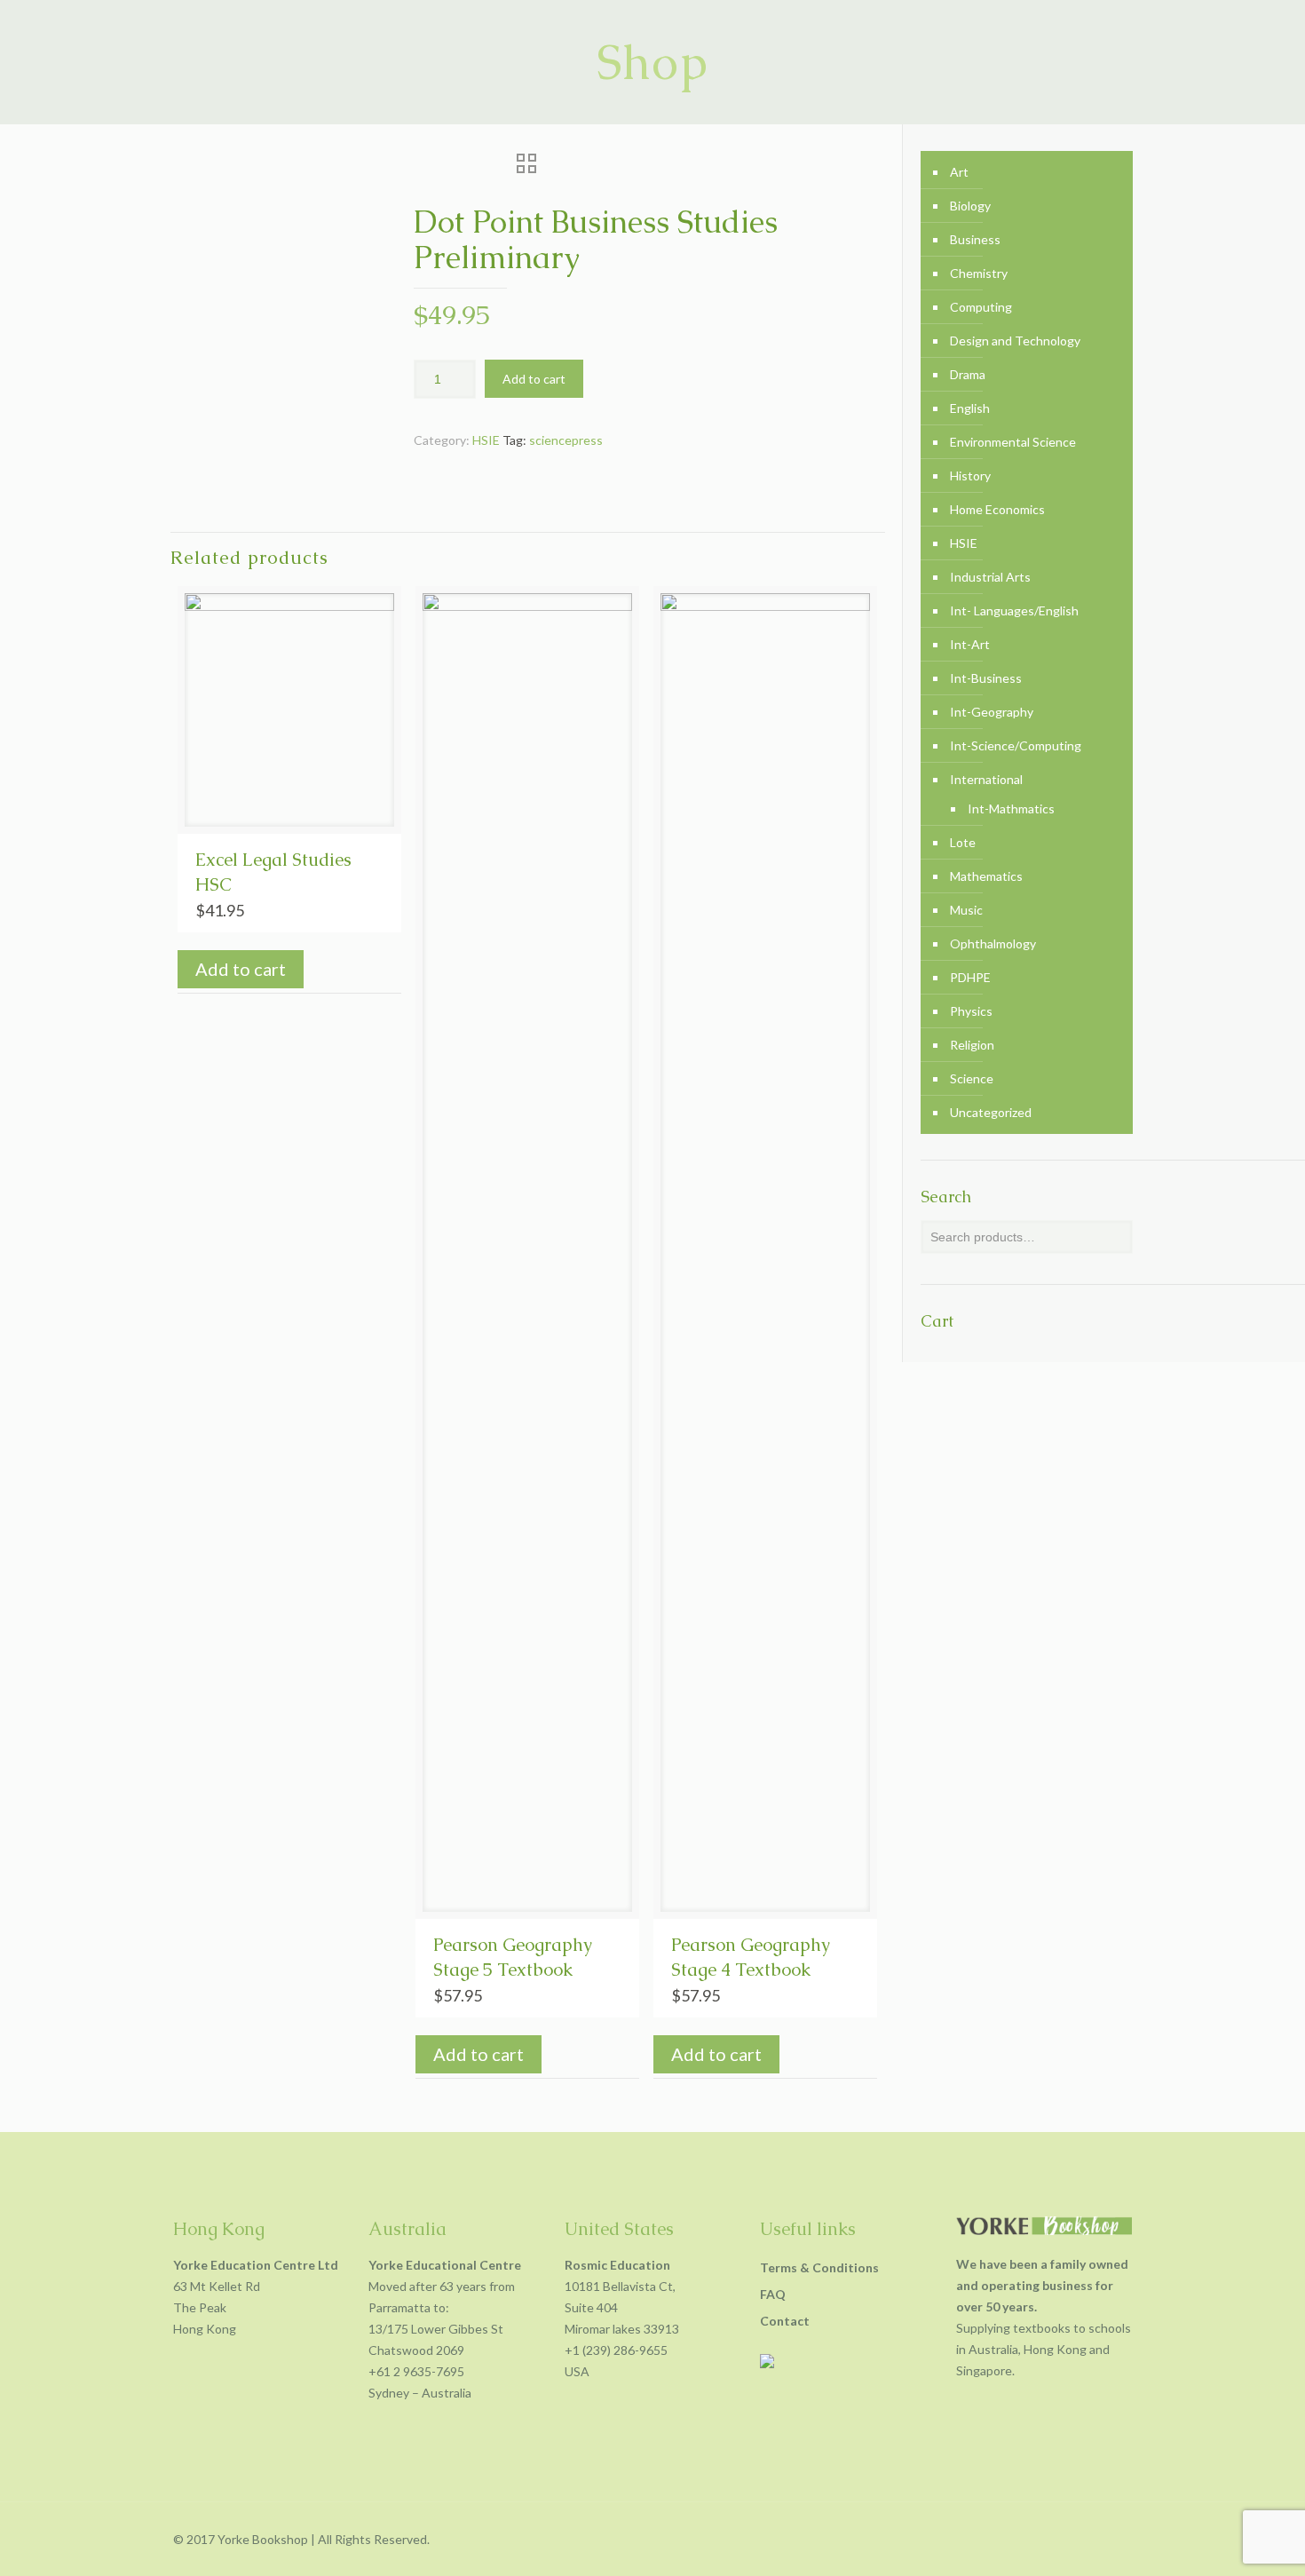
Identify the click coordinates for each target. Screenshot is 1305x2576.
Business (975, 239)
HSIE (486, 440)
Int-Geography (992, 712)
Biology (970, 206)
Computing (981, 307)
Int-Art (970, 644)
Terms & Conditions (819, 2267)
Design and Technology (1015, 341)
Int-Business (986, 678)
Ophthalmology (993, 943)
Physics (971, 1011)
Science (972, 1078)
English (970, 408)
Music (966, 910)
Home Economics (997, 509)
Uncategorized (991, 1112)
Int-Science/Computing (1016, 745)
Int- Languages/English (1014, 610)
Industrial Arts (990, 577)
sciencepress (566, 440)
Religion (972, 1045)
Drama (968, 374)
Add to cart (534, 379)
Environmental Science (1013, 442)
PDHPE (970, 977)
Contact (785, 2321)
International (986, 779)
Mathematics (986, 876)
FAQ (773, 2294)
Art (959, 172)
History (970, 476)
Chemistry (979, 273)
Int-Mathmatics (1011, 808)
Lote (963, 842)
